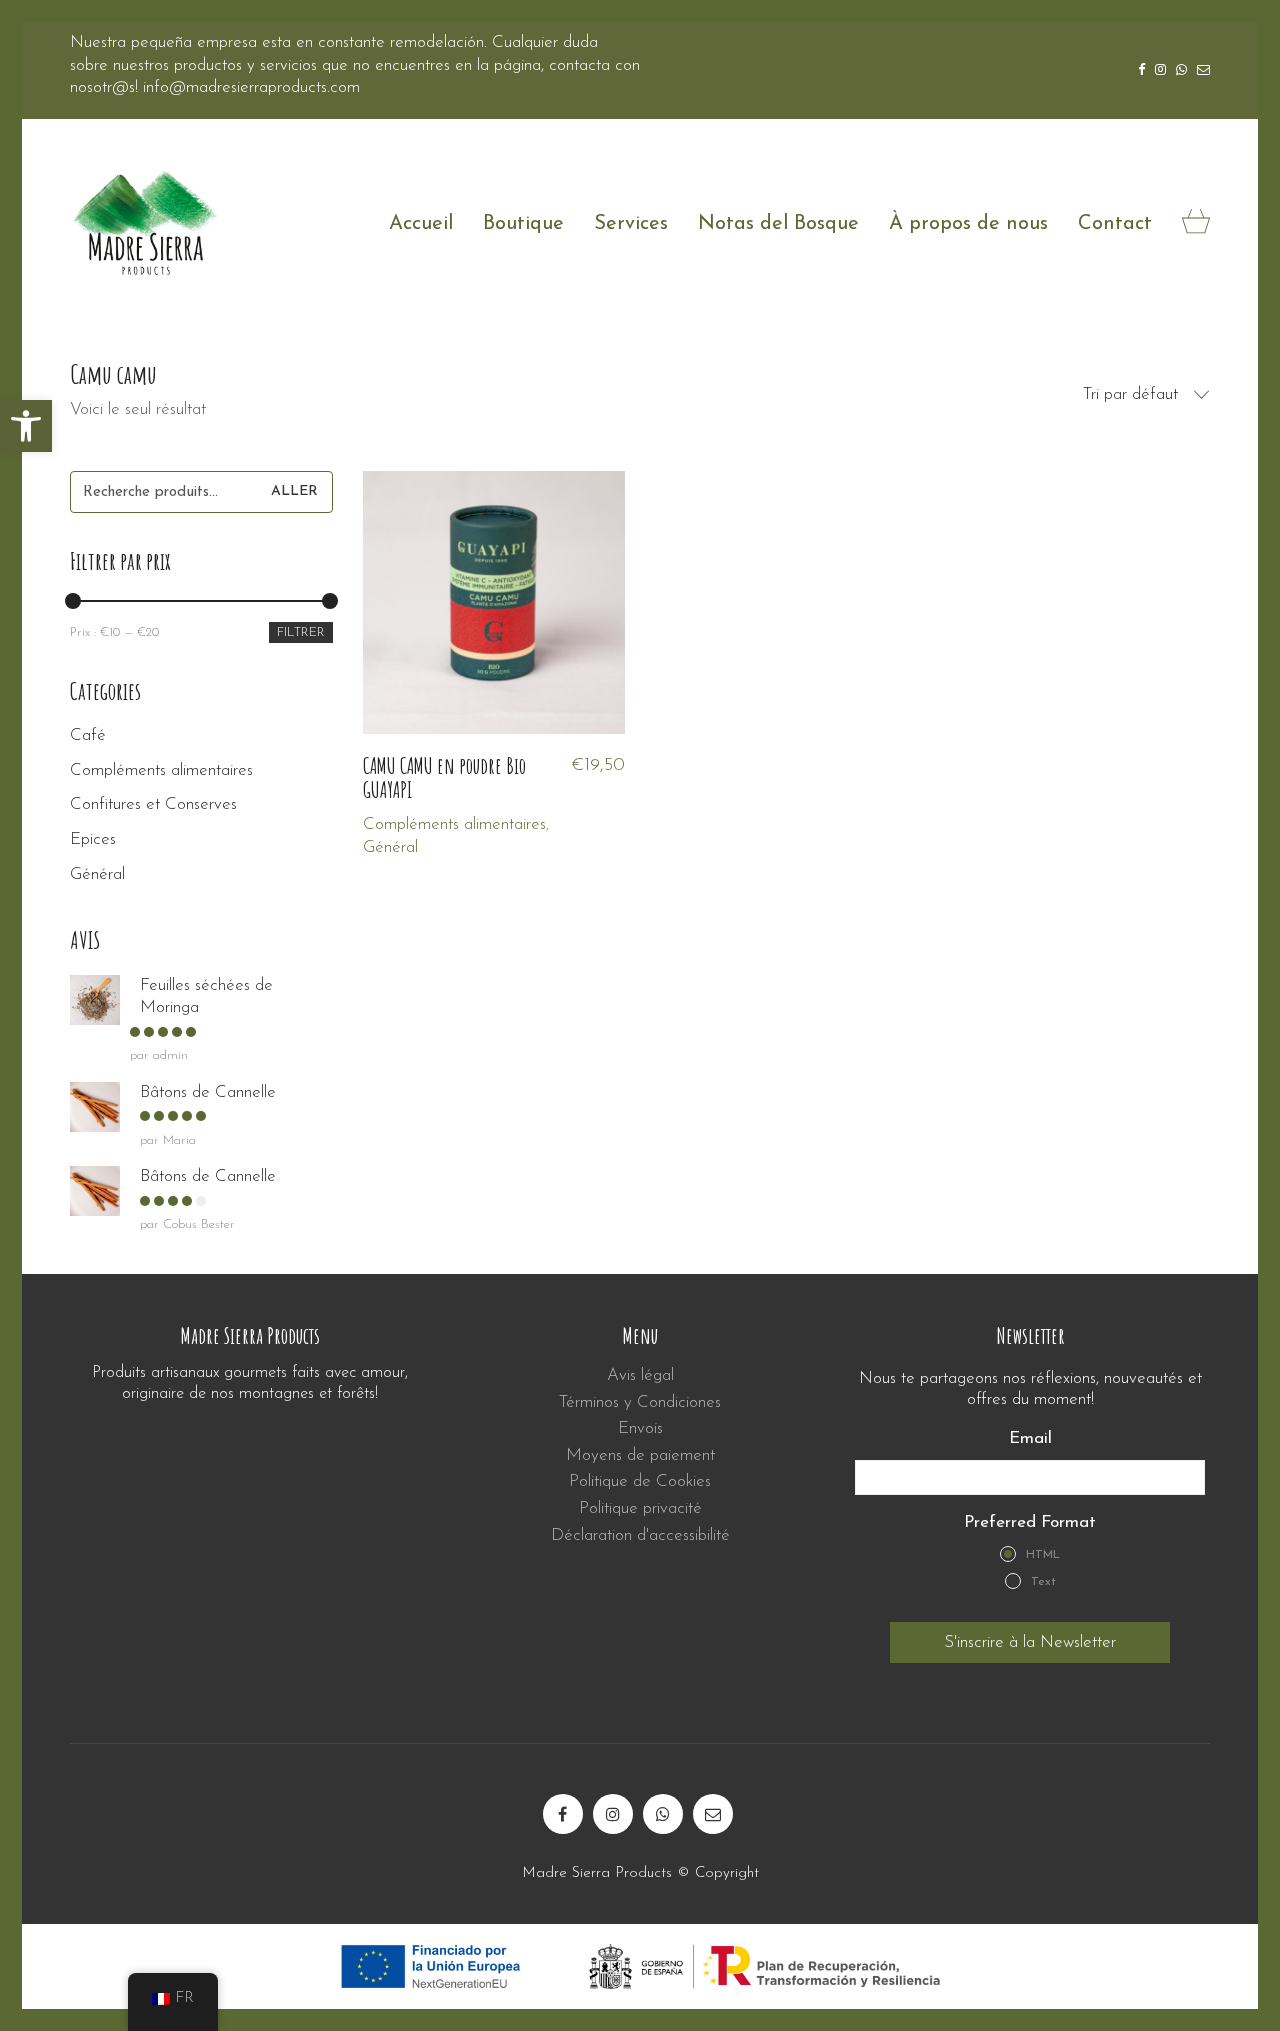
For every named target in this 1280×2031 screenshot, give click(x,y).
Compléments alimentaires (161, 770)
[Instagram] (613, 1814)
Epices (93, 839)
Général (390, 847)
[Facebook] (563, 1814)
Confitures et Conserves (153, 804)
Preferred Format (1030, 1522)
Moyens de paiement (640, 1455)
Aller (294, 491)
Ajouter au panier (424, 824)
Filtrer (301, 632)
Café (88, 735)
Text (1043, 1582)
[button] (26, 426)
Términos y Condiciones (640, 1402)
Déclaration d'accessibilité (640, 1535)
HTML (1043, 1555)
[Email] (713, 1814)
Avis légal (640, 1375)
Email (1030, 1439)
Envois (640, 1428)
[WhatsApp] (663, 1814)
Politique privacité (640, 1508)
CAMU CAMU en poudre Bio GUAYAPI (444, 778)
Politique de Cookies (640, 1482)
